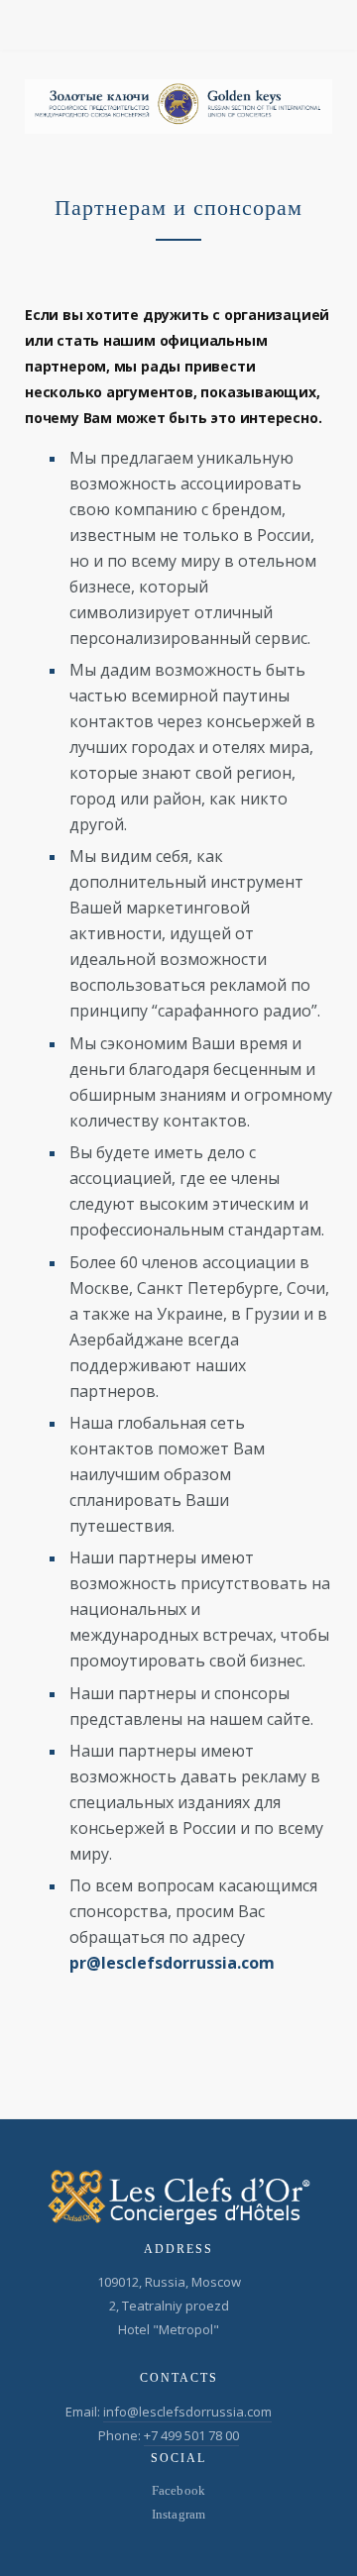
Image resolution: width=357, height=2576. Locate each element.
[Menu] (325, 25)
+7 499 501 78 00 (191, 2435)
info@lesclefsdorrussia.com (187, 2412)
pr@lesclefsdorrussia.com (172, 1963)
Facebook (179, 2490)
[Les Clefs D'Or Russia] (178, 107)
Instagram (179, 2514)
